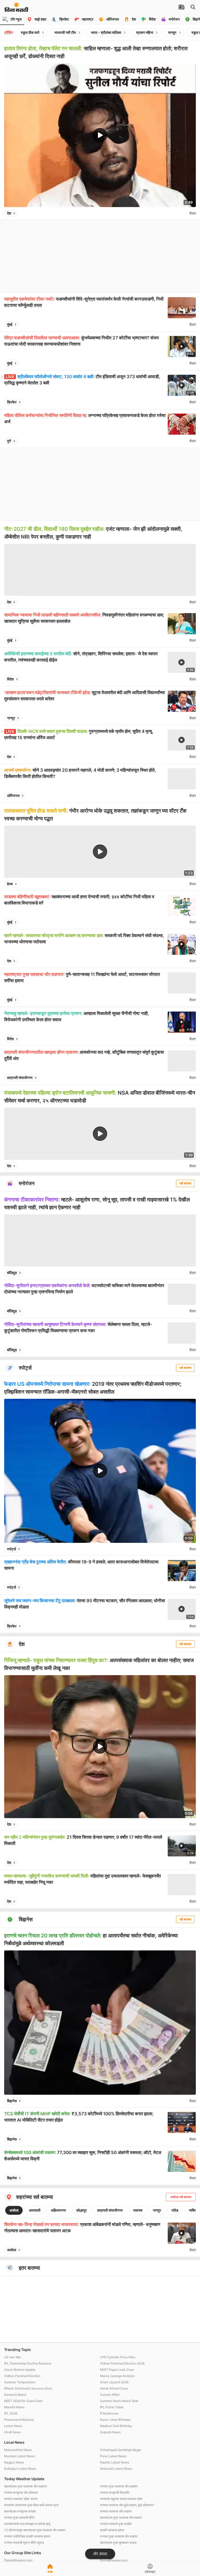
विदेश (10, 679)
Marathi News (14, 2407)
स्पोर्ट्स (11, 1549)
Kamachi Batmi (15, 2395)
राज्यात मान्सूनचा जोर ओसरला (21, 2493)
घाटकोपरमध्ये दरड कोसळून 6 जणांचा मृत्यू (27, 2524)
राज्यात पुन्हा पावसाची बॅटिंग (19, 2518)
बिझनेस (12, 2101)
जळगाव (138, 2210)
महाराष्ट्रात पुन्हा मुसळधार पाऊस (118, 2543)
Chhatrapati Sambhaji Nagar (121, 2450)
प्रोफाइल (150, 2572)
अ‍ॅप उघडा (100, 2554)
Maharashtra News (18, 2450)
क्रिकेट (12, 402)
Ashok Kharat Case (114, 2388)
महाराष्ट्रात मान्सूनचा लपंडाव (20, 2511)
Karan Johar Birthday (115, 2420)
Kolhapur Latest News (20, 2469)
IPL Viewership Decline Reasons (28, 2363)
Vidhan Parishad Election (22, 2376)
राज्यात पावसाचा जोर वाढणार (116, 2511)
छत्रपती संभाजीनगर (20, 1078)
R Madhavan (109, 2413)
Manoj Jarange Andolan (117, 2376)
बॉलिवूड (12, 1273)
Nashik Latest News (115, 2462)
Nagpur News (14, 2462)
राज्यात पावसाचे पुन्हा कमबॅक (116, 2524)
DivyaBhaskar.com (114, 2560)
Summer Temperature (20, 2382)
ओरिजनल (13, 796)
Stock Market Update (20, 2370)
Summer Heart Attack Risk (119, 2401)
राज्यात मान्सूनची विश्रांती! (115, 2493)
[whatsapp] (184, 213)
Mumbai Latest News (20, 2456)
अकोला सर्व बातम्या (181, 2197)
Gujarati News (110, 2432)
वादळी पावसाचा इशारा (112, 2530)
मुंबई (10, 324)
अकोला (14, 2210)
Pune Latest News (113, 2456)
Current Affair (110, 2395)
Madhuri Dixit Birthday (116, 2426)
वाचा (50, 2572)
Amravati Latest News (116, 2469)
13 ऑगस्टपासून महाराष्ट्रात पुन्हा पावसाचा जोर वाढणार (35, 2530)
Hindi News (12, 2432)
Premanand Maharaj (19, 2420)
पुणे (9, 441)
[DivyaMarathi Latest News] (16, 9)
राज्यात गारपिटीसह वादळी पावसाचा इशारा (27, 2536)
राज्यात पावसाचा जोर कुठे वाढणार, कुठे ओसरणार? (127, 2505)
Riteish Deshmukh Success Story (28, 2388)
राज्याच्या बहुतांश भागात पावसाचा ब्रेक (121, 2499)
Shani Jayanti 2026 (114, 2382)
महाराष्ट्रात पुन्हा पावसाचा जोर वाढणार (121, 2518)
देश (9, 213)
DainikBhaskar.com (18, 2560)
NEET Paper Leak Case (117, 2370)
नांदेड (175, 2210)
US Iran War (13, 2357)
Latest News (13, 2426)
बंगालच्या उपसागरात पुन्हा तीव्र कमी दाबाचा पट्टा (32, 2505)
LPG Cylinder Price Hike (118, 2357)
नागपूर (11, 718)
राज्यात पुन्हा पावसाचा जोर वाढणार (119, 2486)
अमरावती (35, 2210)
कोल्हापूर (82, 2210)
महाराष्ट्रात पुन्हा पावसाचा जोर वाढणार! (26, 2486)
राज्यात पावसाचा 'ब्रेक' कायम (21, 2499)
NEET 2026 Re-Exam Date (23, 2401)
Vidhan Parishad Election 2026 (122, 2363)
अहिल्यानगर (58, 2210)
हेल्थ (10, 884)
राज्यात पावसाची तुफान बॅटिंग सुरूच (24, 2543)
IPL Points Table (112, 2407)
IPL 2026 (11, 2413)
